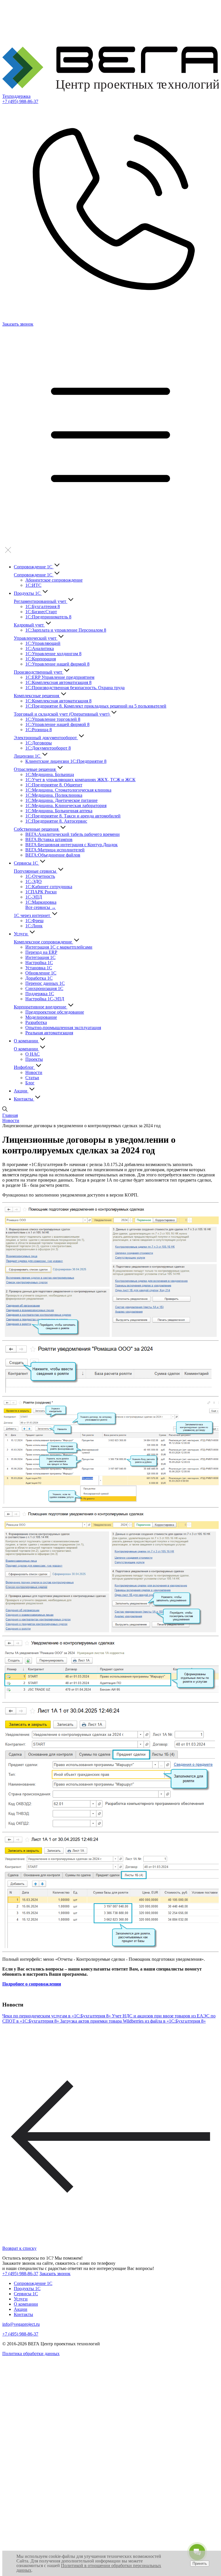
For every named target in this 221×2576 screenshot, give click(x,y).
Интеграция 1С (40, 957)
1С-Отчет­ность (40, 876)
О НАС (33, 1054)
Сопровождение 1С (34, 567)
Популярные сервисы (36, 871)
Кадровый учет (29, 625)
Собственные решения (37, 829)
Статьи (32, 1078)
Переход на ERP (41, 952)
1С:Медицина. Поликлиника (54, 795)
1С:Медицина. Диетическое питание (61, 800)
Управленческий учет (36, 638)
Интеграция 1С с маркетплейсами (59, 947)
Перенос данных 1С (45, 983)
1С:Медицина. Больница (50, 774)
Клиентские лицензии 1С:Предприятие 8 (66, 761)
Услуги (21, 934)
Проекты (34, 1059)
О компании (26, 1041)
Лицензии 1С (28, 756)
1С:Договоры (39, 743)
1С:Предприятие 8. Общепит (54, 785)
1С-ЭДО (34, 881)
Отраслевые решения (35, 769)
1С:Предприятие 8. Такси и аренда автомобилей (73, 816)
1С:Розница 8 (39, 730)
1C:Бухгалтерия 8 (43, 606)
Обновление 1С (41, 973)
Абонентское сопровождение (54, 580)
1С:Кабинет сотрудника (49, 887)
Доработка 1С (39, 978)
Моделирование (41, 1017)
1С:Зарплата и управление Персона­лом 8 (66, 630)
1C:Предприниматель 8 (48, 617)
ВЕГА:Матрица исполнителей (55, 850)
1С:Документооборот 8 (48, 748)
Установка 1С (39, 968)
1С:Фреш (34, 921)
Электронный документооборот (46, 738)
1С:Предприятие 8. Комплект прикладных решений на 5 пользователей (96, 706)
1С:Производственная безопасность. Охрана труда (75, 688)
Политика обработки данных (31, 2354)
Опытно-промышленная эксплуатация (63, 1028)
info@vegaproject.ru (21, 2324)
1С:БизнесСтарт (41, 612)
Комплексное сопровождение (43, 942)
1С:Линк (34, 926)
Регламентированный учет (41, 601)
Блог (30, 1083)
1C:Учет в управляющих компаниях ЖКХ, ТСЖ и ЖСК (80, 780)
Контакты (24, 1099)
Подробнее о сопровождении (32, 1984)
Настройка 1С (39, 963)
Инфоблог (24, 1067)
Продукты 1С (28, 593)
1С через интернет (33, 915)
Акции (21, 1091)
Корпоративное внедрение (41, 1007)
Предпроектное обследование (55, 1012)
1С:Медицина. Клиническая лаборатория (66, 806)
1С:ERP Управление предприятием (60, 677)
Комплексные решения (37, 696)
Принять (200, 2563)
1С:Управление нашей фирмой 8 (57, 664)
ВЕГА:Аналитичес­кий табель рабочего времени (73, 834)
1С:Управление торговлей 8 (53, 719)
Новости (34, 1072)
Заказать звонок (55, 2274)
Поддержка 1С (40, 994)
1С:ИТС (33, 585)
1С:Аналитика (40, 648)
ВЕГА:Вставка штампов (49, 839)
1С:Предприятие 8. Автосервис (56, 821)
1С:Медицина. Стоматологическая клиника (68, 790)
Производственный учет (39, 672)
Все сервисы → (41, 907)
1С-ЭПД (34, 897)
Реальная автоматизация (49, 1033)
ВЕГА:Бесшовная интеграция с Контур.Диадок (72, 845)
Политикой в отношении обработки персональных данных (89, 2568)
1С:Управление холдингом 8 (53, 654)
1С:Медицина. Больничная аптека (59, 811)
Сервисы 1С (26, 863)
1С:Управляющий (43, 643)
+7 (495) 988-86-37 (20, 101)
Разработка (36, 1022)
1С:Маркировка (41, 902)
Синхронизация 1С (44, 988)
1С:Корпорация (41, 659)
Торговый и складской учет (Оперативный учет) (62, 714)
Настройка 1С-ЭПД (45, 999)
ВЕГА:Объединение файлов (53, 855)
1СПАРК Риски (41, 892)
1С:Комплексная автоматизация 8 (58, 682)
